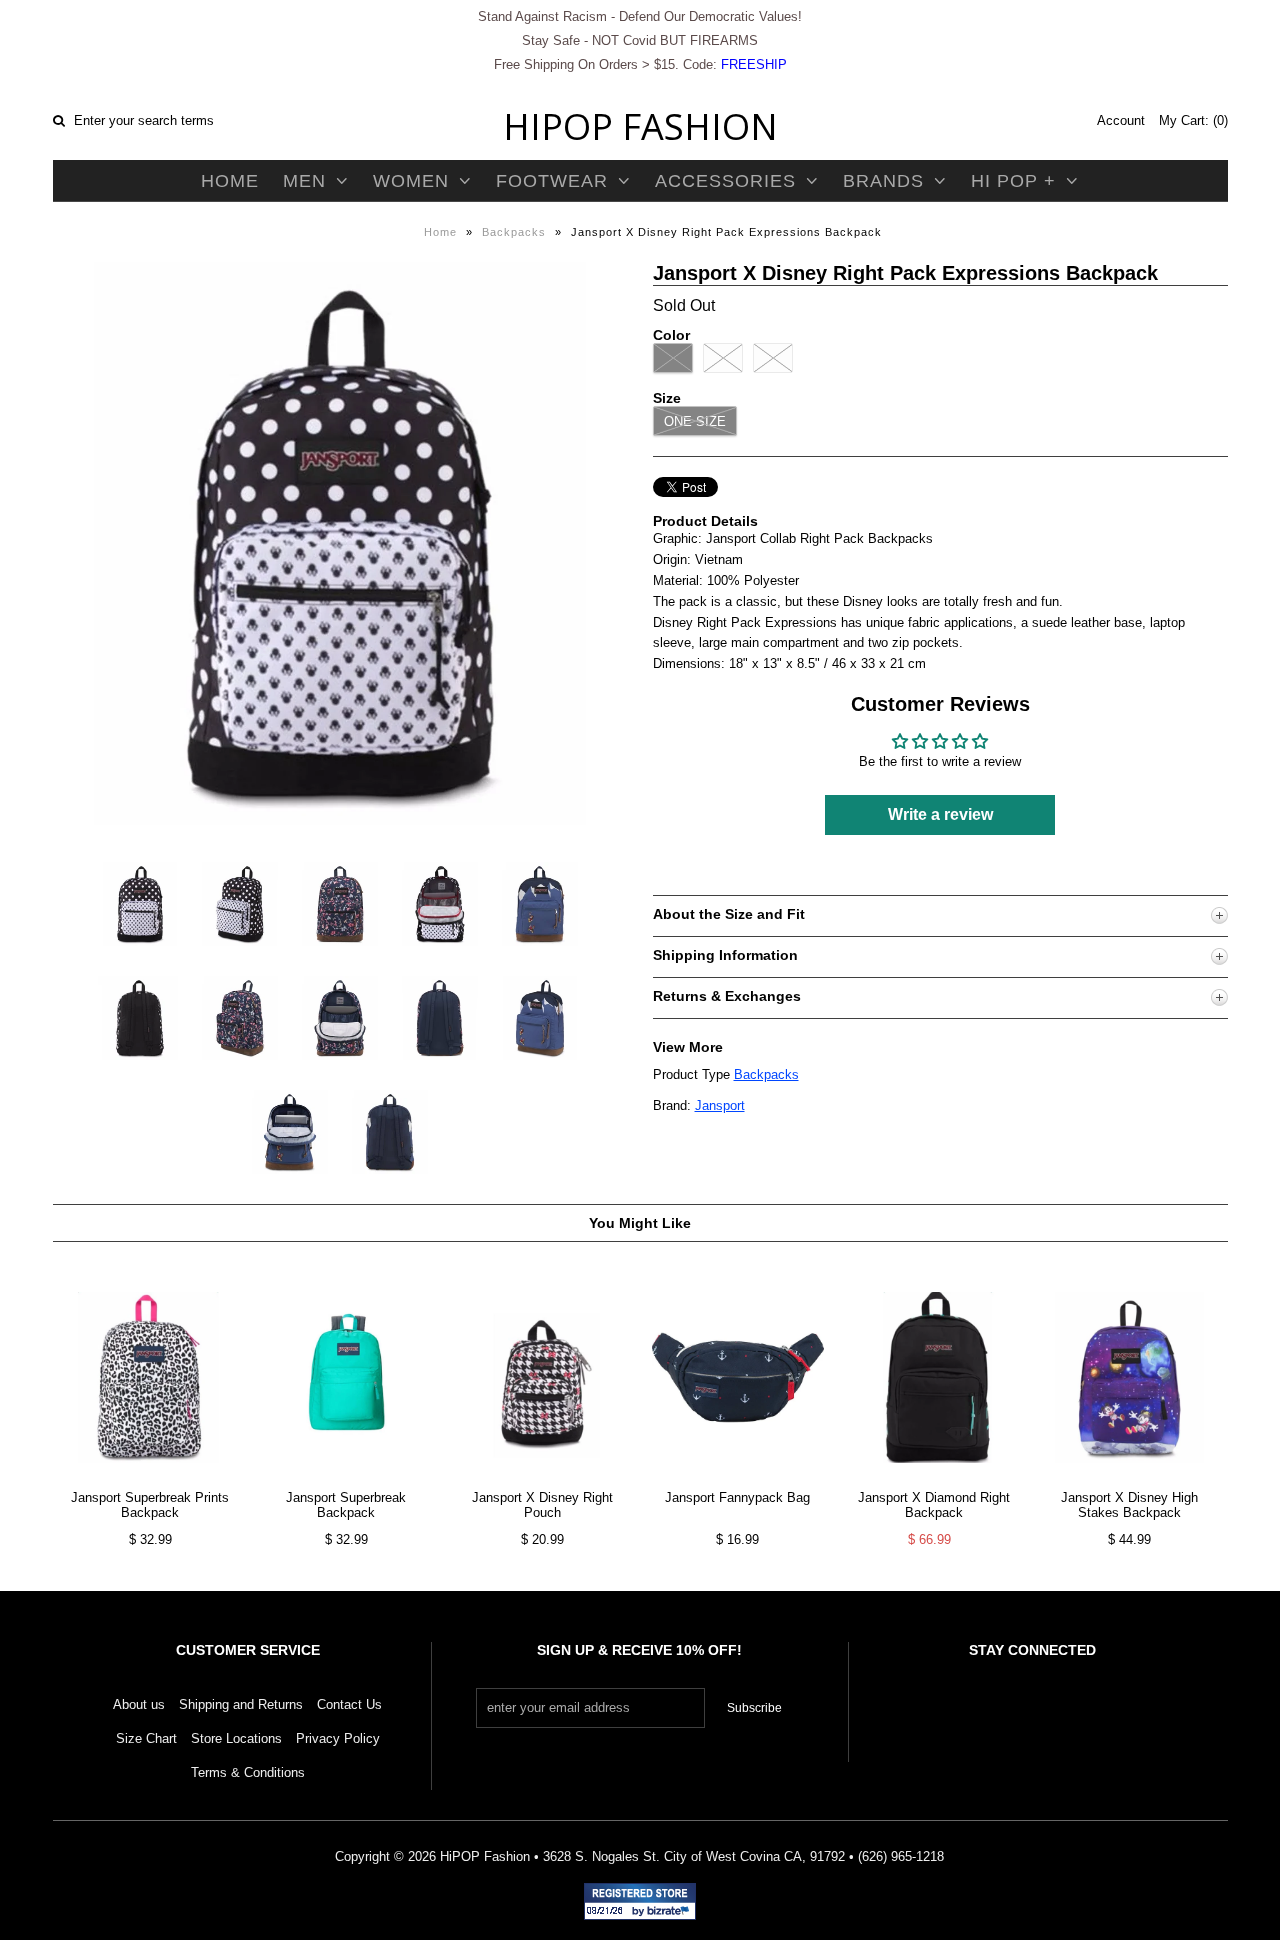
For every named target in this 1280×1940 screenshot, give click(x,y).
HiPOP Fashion (640, 126)
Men (304, 181)
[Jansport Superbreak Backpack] (346, 1478)
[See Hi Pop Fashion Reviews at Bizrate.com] (640, 1901)
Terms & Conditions (248, 1772)
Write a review (940, 814)
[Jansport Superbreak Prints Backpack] (150, 1478)
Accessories (725, 181)
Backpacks (514, 232)
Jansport (720, 1105)
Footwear (552, 181)
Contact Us (349, 1704)
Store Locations (236, 1738)
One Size (695, 421)
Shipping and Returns (241, 1704)
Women (411, 181)
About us (139, 1704)
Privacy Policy (338, 1738)
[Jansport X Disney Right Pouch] (541, 1478)
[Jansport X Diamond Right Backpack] (933, 1478)
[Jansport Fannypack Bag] (737, 1478)
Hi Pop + (1013, 181)
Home (230, 181)
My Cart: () (1193, 120)
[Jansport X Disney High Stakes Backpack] (1129, 1478)
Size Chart (146, 1738)
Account (1121, 120)
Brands (883, 181)
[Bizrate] (671, 1912)
